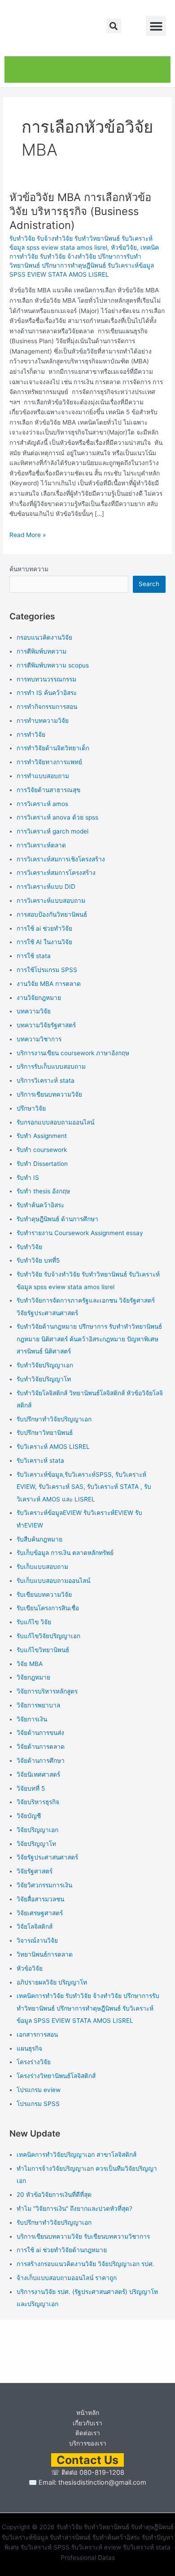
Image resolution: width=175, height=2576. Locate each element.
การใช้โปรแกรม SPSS (47, 970)
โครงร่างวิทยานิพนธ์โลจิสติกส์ (56, 2076)
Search (149, 584)
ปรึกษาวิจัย (31, 1108)
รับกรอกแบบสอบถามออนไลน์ (55, 1122)
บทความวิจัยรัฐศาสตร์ (46, 1025)
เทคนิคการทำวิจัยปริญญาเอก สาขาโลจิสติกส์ (77, 2155)
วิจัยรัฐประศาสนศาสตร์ (47, 1857)
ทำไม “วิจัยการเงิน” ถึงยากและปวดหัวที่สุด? (74, 2209)
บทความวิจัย (34, 1011)
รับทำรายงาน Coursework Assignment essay (80, 1233)
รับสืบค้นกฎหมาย (39, 1539)
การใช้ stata (34, 956)
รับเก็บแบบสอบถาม (42, 1567)
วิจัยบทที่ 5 (31, 1788)
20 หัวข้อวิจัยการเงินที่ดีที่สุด (54, 2195)
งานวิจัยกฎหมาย (39, 998)
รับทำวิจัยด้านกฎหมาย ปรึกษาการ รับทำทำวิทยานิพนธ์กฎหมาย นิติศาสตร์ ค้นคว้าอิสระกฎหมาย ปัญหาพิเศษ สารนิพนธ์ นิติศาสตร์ (89, 1339)
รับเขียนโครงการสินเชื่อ (48, 1608)
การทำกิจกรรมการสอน (47, 707)
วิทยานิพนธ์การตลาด (45, 1954)
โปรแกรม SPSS (38, 2104)
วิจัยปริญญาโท (36, 1844)
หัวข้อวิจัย (124, 247)
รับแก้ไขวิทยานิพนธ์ (43, 1650)
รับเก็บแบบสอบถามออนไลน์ (53, 1581)
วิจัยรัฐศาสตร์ (35, 1871)
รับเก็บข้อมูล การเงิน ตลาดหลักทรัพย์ (65, 1553)
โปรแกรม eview (39, 2090)
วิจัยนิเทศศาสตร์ (38, 1774)
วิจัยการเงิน (32, 1719)
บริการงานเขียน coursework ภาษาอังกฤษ (73, 1053)
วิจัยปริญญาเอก (37, 1830)
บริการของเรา (88, 2443)
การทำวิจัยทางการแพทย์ (49, 762)
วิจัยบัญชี (29, 1816)
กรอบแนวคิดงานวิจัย (44, 637)
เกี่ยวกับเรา (87, 2423)
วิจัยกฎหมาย (33, 1677)
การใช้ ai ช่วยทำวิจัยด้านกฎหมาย (62, 2250)
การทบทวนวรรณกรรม (46, 679)
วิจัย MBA (30, 1664)
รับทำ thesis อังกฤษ (43, 1191)
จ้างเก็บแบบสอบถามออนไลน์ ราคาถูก (67, 2278)
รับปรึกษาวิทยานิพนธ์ (45, 1433)
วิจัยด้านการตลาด (41, 1747)
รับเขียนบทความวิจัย (44, 1595)
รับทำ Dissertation (42, 1164)
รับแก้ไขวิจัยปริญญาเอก (48, 1636)
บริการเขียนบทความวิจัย (49, 1094)
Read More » (28, 534)
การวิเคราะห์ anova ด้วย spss (57, 817)
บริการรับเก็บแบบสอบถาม (51, 1066)
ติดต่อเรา (88, 2433)
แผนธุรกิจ (29, 2048)
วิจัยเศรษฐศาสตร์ (40, 1913)
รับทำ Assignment (42, 1136)
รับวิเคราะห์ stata (40, 1460)
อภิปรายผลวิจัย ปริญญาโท (52, 1982)
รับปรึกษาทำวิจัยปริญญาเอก (54, 1419)
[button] (114, 26)
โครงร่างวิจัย (34, 2062)
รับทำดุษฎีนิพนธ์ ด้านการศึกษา (57, 1219)
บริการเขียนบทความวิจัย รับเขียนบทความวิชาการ (83, 2236)
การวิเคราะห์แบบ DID (46, 887)
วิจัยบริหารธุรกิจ (38, 1802)
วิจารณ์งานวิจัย (37, 1940)
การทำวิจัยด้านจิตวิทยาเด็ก (53, 748)
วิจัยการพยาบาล (38, 1705)
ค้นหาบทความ (29, 569)
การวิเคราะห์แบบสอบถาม (51, 900)
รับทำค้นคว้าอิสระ (40, 1205)
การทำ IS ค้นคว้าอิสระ (47, 693)
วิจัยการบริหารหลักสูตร (47, 1691)
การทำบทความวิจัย (43, 721)
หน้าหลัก (88, 2413)
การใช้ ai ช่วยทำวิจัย (44, 928)
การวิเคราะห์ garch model (52, 831)
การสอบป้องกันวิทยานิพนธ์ (52, 914)
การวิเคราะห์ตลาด (41, 845)
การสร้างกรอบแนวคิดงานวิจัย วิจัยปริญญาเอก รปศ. (85, 2264)
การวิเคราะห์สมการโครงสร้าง (56, 873)
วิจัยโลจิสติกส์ (35, 1926)
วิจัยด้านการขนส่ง (40, 1733)
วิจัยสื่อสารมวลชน (40, 1899)
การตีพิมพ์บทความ (42, 651)
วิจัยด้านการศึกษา (41, 1761)
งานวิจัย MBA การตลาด (49, 984)
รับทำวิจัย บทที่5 (38, 1260)
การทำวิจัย (31, 735)
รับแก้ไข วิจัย (34, 1622)
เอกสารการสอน (37, 2034)
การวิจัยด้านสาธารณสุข (48, 790)
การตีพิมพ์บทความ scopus (53, 665)
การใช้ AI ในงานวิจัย (44, 942)
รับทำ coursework (42, 1150)
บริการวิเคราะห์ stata (46, 1080)
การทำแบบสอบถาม (43, 776)
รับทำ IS (28, 1178)
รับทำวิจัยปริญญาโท (44, 1379)
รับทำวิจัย (29, 1247)
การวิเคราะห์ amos (42, 804)
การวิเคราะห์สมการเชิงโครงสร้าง (61, 859)
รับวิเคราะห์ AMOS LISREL (53, 1447)
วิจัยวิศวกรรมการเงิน (44, 1885)
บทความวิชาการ (39, 1039)
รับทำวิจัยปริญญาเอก (45, 1365)
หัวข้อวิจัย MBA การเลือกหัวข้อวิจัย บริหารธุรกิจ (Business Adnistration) (80, 211)
